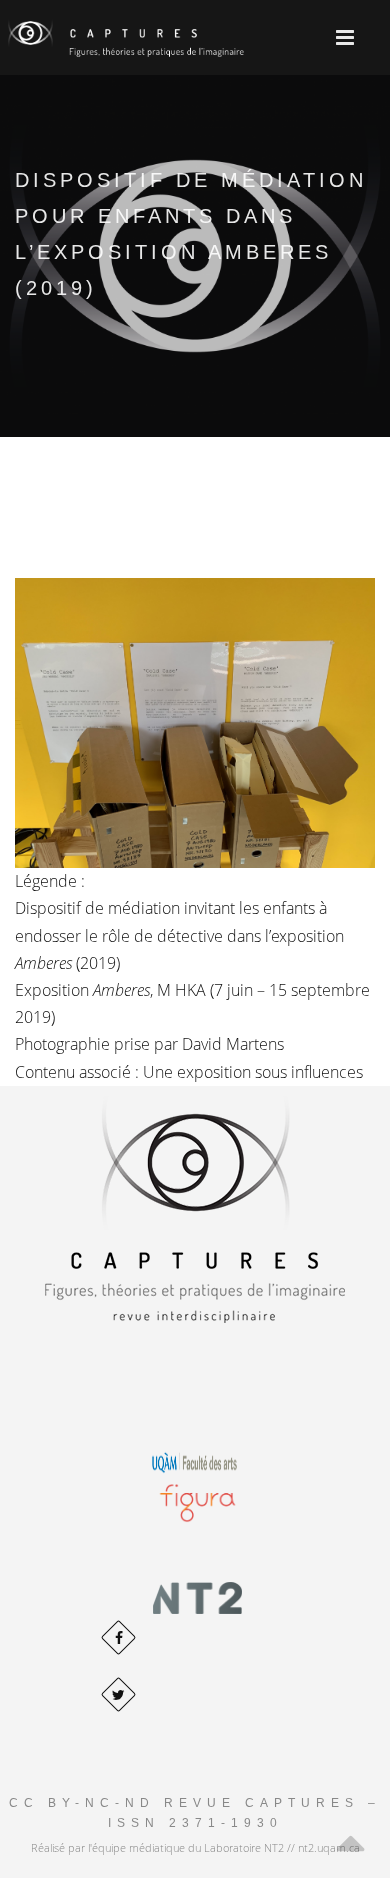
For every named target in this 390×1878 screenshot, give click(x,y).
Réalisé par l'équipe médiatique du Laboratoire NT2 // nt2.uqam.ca (195, 1847)
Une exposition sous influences (253, 1072)
